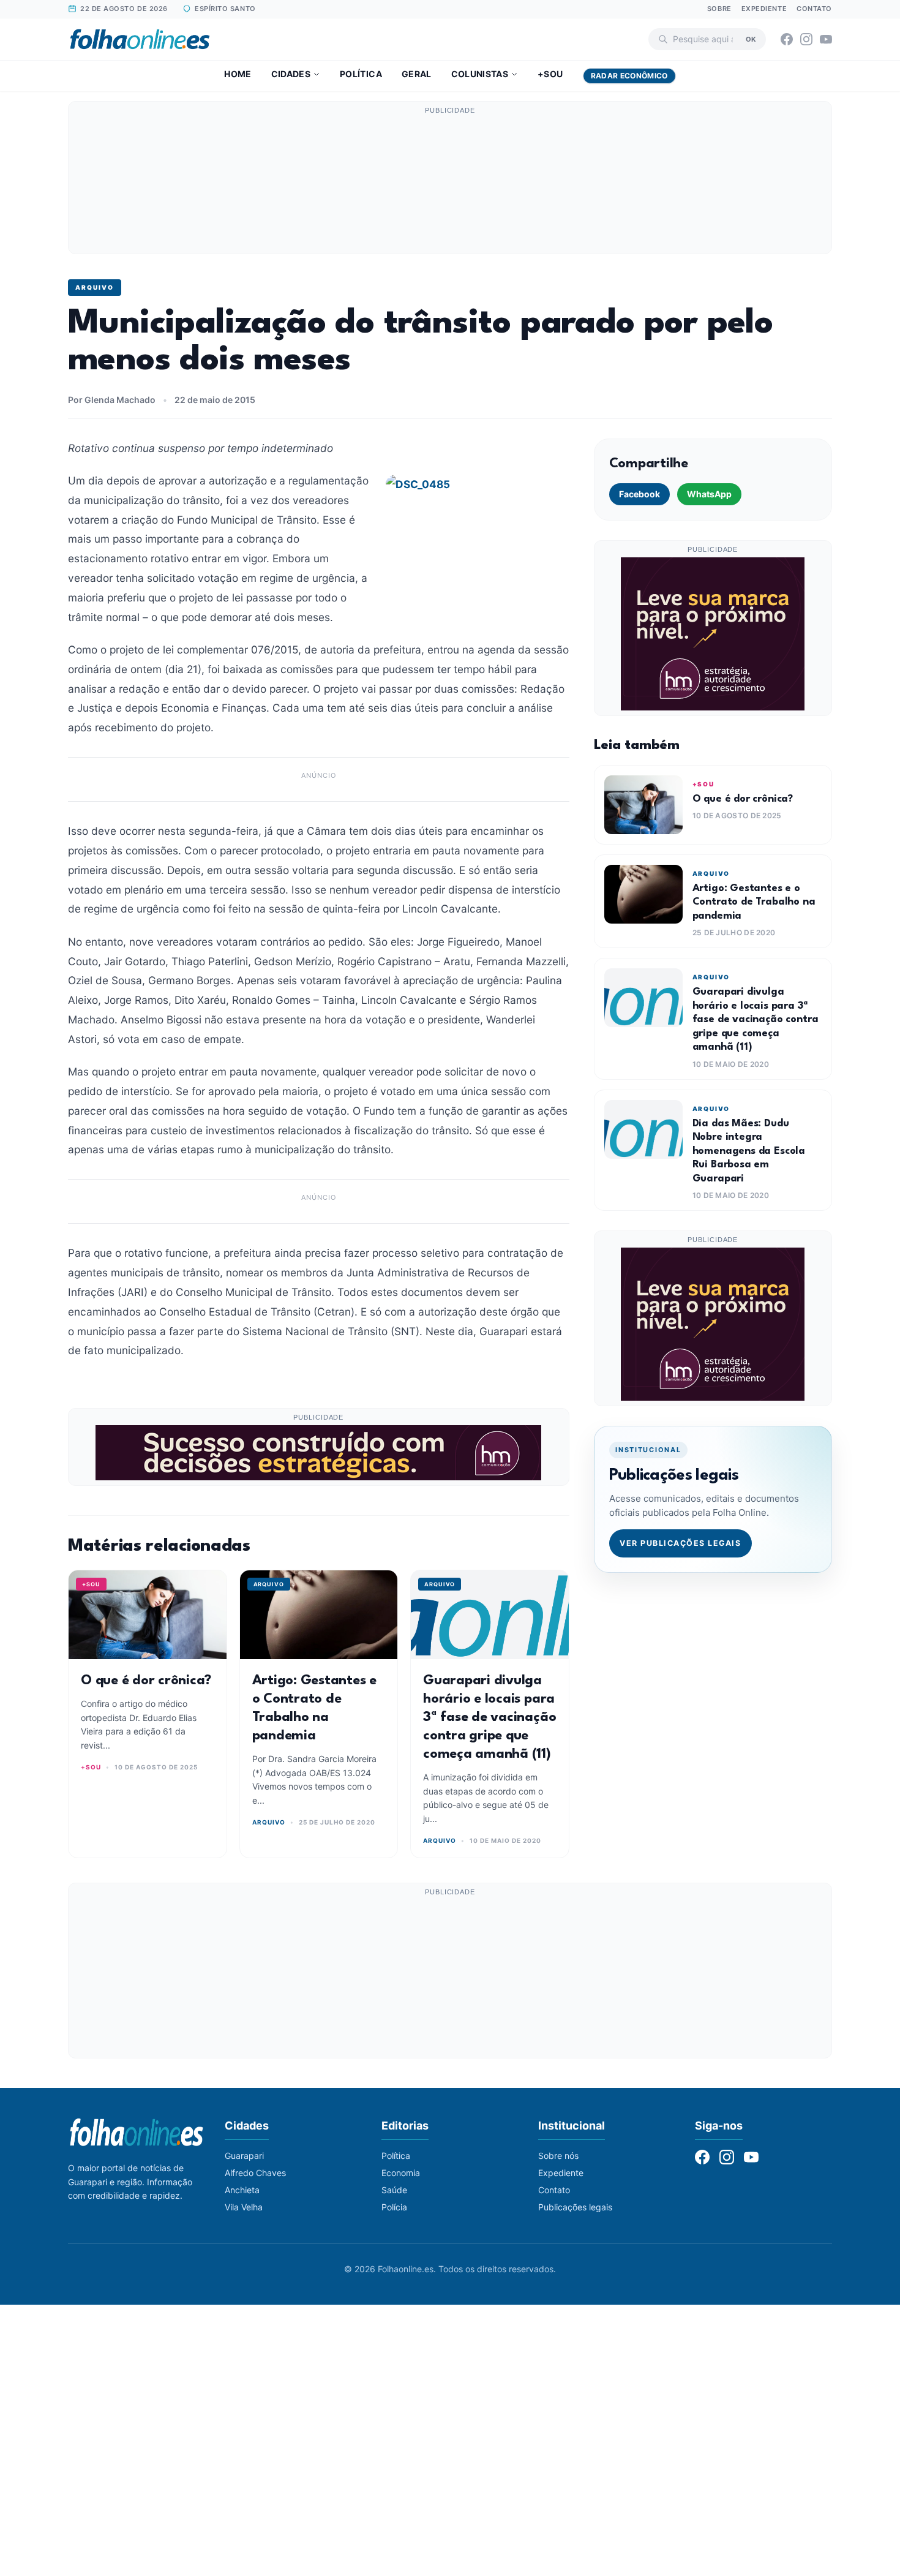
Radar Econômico (629, 76)
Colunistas (480, 74)
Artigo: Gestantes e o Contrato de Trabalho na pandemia (754, 902)
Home (238, 74)
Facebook (639, 494)
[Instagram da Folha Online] (806, 39)
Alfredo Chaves (255, 2173)
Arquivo (95, 287)
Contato (814, 9)
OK (751, 39)
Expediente (764, 9)
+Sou (550, 74)
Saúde (394, 2190)
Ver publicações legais (680, 1543)
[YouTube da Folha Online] (826, 39)
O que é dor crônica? (146, 1681)
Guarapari (244, 2156)
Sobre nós (558, 2156)
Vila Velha (244, 2207)
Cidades (291, 74)
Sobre (719, 9)
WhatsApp (709, 494)
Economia (401, 2173)
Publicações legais (575, 2207)
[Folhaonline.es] (140, 39)
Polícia (394, 2207)
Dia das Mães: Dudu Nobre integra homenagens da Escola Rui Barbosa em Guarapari (749, 1151)
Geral (417, 74)
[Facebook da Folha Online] (787, 39)
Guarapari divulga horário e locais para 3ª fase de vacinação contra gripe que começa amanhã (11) (489, 1717)
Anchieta (242, 2190)
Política (361, 74)
